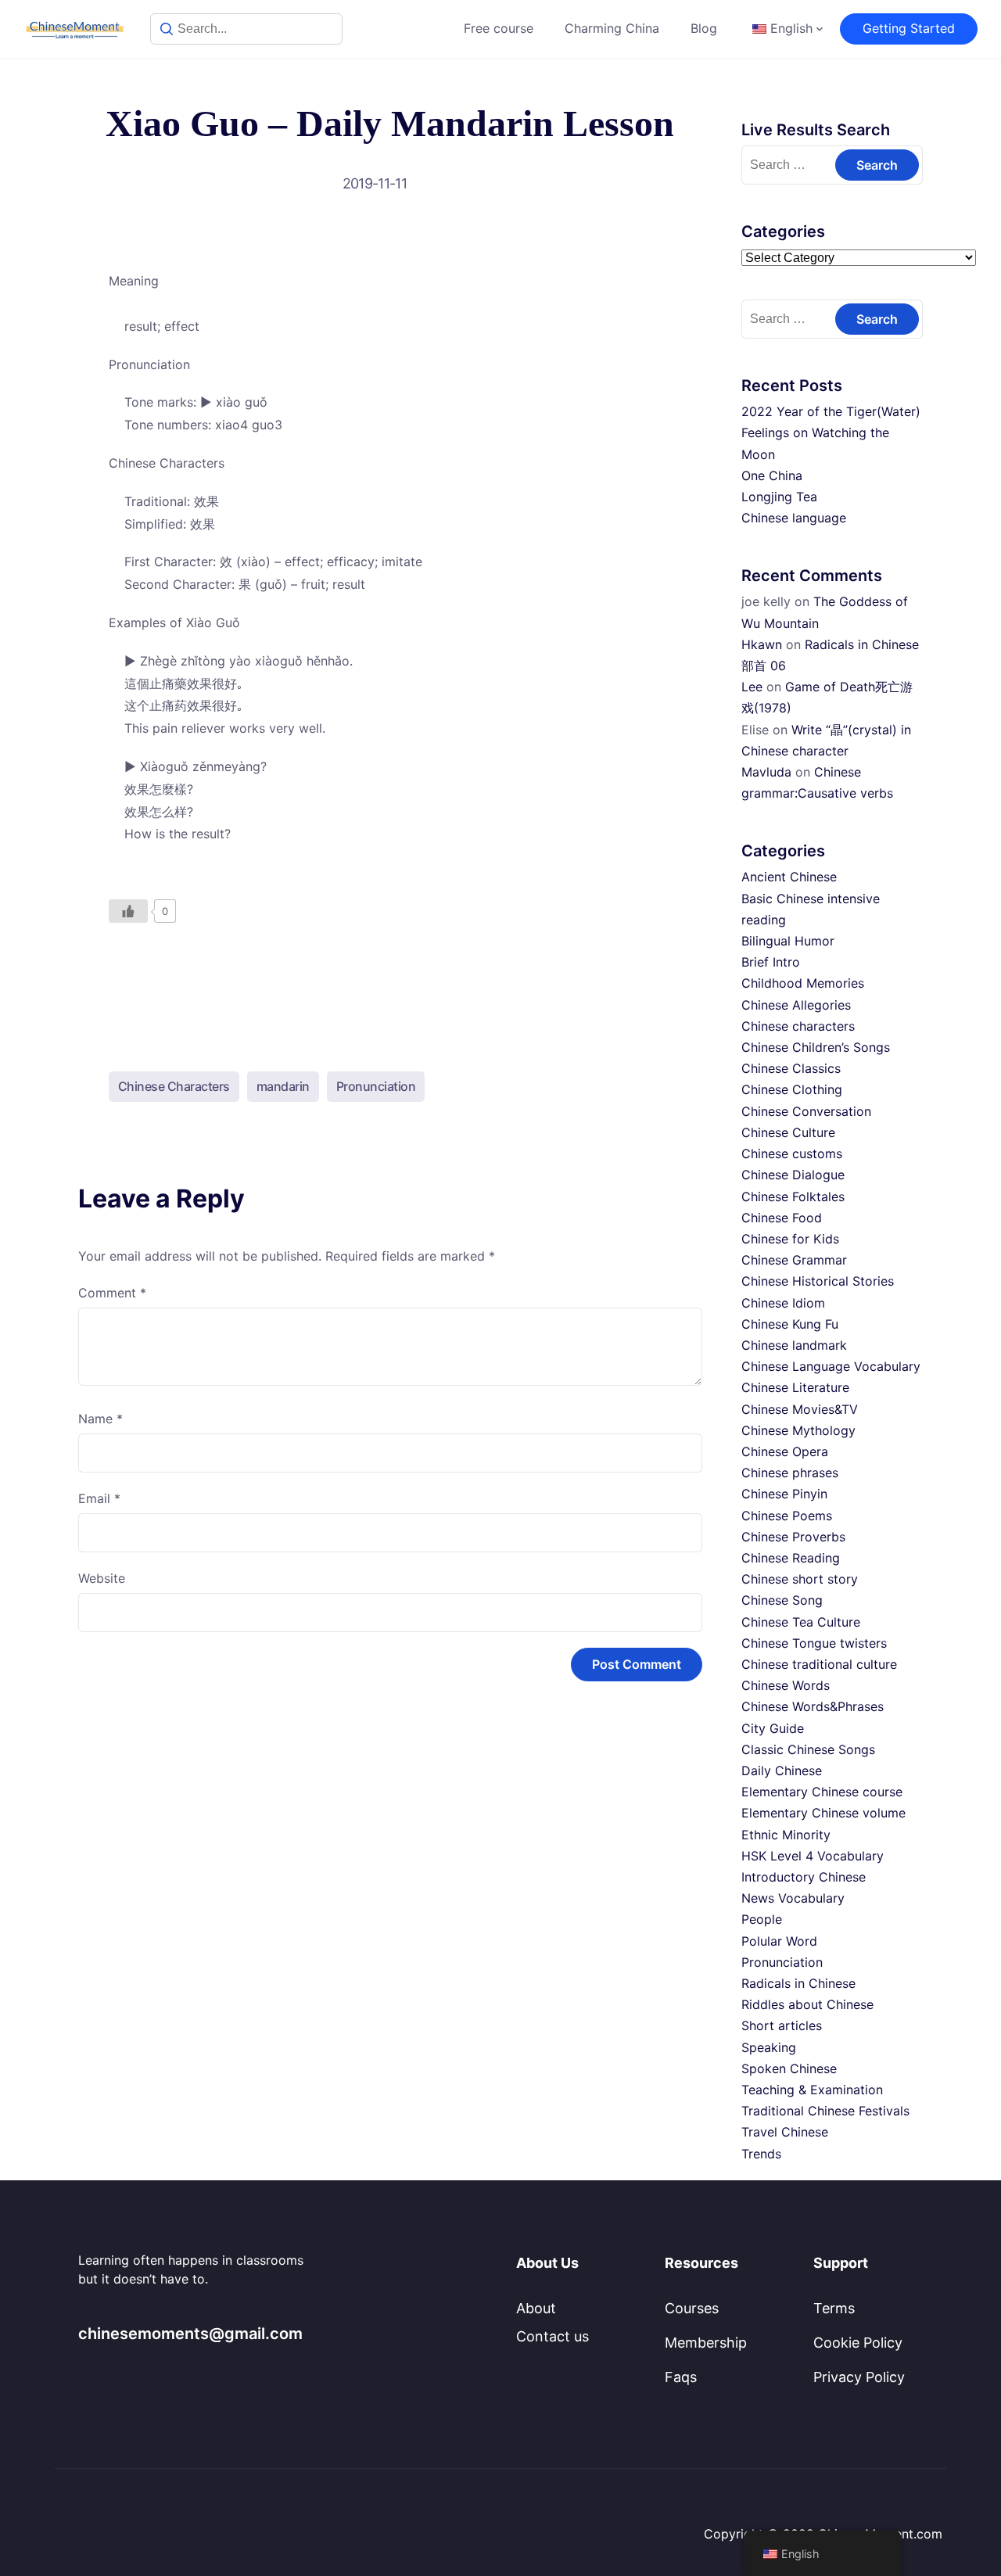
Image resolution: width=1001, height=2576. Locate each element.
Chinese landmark (794, 1345)
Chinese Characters (174, 1086)
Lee (752, 687)
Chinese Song (782, 1600)
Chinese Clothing (792, 1089)
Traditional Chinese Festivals (825, 2111)
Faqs (681, 2377)
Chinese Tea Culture (801, 1622)
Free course (499, 28)
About (536, 2308)
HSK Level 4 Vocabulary (813, 1856)
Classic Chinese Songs (808, 1749)
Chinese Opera (785, 1451)
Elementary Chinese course (822, 1792)
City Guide (773, 1728)
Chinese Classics (791, 1068)
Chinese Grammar (794, 1260)
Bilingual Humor (788, 941)
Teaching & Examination (812, 2090)
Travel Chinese (785, 2132)
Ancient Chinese (789, 877)
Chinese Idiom (783, 1303)
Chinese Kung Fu (790, 1324)
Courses (692, 2308)
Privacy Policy (859, 2377)
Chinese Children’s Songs (816, 1047)
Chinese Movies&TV (800, 1409)
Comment (112, 1293)
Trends (761, 2154)
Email (99, 1498)
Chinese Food (782, 1218)
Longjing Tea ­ (781, 497)
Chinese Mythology (798, 1430)
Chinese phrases (790, 1473)
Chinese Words (786, 1685)
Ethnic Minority (786, 1835)
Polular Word (779, 1941)
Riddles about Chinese (807, 2004)
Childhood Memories (803, 983)
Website (102, 1578)
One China (772, 475)
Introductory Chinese (804, 1877)
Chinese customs (792, 1153)
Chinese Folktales (793, 1197)
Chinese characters (798, 1026)
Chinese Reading (791, 1558)
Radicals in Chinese (798, 1983)
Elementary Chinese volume (823, 1813)
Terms (834, 2308)
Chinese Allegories (796, 1005)
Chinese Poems (787, 1516)
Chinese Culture (788, 1132)
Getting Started (909, 28)
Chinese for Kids (790, 1239)
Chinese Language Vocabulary (831, 1366)
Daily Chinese (782, 1771)
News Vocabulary (793, 1898)
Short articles (782, 2025)
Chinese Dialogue (793, 1175)
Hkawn (762, 644)
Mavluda (766, 772)
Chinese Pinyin (784, 1494)
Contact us (553, 2336)
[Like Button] (128, 911)
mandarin (283, 1086)
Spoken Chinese (789, 2068)
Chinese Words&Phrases (813, 1706)
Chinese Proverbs (793, 1537)
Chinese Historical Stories (818, 1281)
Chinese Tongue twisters (814, 1643)
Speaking (769, 2047)
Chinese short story (800, 1579)
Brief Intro (771, 962)
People (762, 1919)
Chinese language (794, 518)
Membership (706, 2343)
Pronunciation (376, 1086)
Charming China (612, 28)
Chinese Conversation (806, 1111)
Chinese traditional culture (819, 1664)
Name (100, 1419)
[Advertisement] (390, 984)
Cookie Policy (858, 2343)
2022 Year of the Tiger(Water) (831, 411)
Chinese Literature (795, 1387)
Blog (704, 28)
